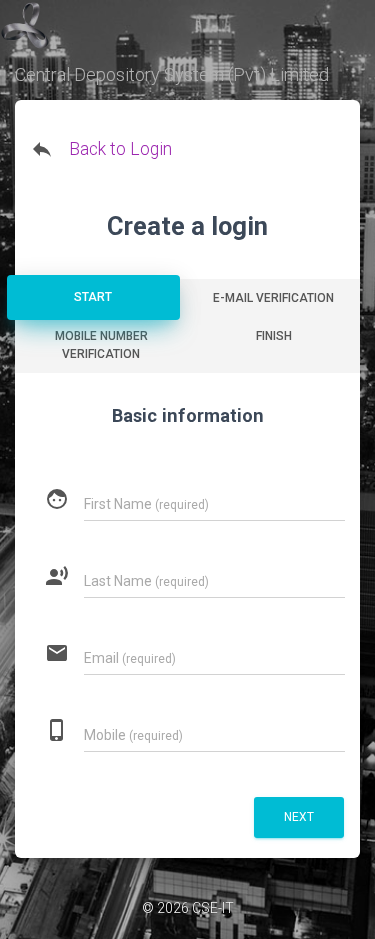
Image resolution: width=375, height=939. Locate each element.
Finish (274, 336)
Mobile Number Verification (101, 345)
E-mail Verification (273, 298)
